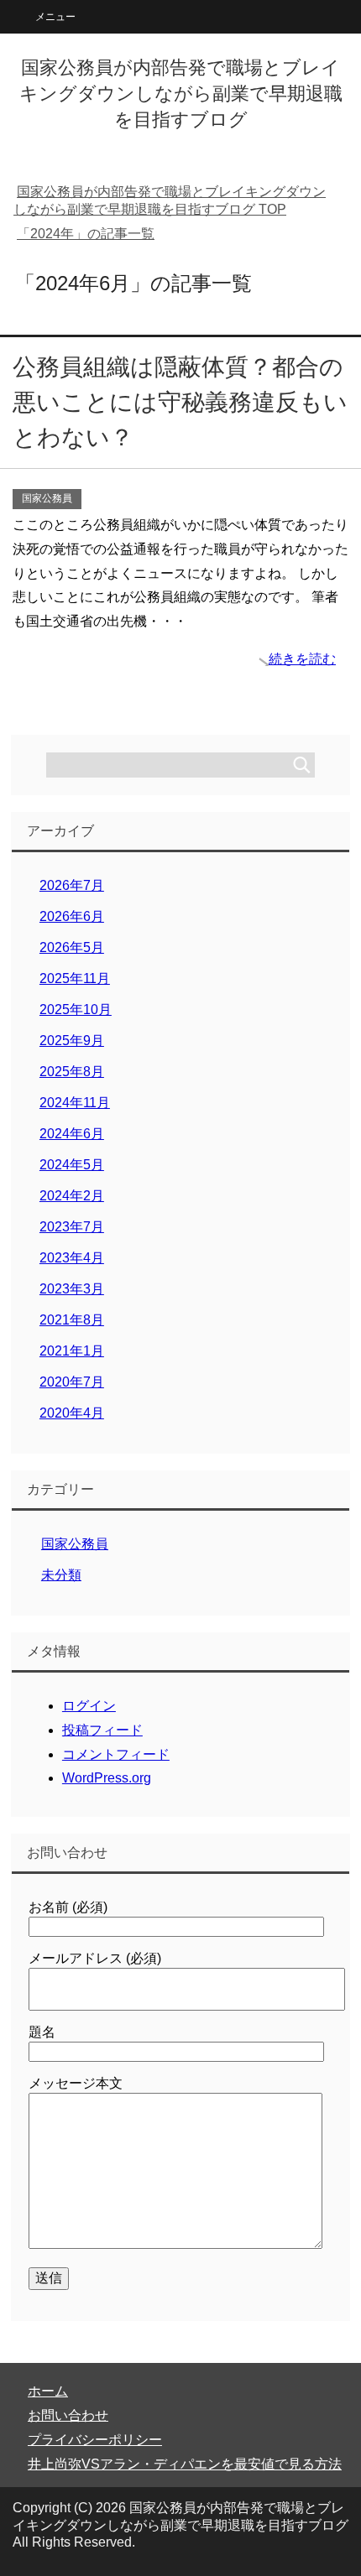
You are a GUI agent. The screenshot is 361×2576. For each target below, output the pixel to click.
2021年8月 (72, 1320)
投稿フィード (102, 1730)
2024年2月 (72, 1196)
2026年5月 (72, 947)
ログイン (89, 1706)
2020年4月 (72, 1413)
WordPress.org (107, 1778)
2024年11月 (75, 1103)
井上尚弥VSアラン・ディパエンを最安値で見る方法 (185, 2464)
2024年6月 (72, 1134)
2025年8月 (72, 1072)
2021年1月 (72, 1351)
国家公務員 (47, 498)
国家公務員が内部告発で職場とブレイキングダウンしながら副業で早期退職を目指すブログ (181, 94)
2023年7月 (72, 1227)
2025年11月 (75, 978)
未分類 (61, 1575)
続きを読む (302, 659)
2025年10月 (76, 1010)
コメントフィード (116, 1754)
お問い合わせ (68, 2415)
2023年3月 (72, 1289)
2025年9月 (72, 1041)
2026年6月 (72, 916)
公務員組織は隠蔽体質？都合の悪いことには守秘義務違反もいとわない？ (180, 402)
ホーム (48, 2391)
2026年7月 (72, 885)
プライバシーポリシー (95, 2440)
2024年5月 (72, 1165)
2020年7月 (72, 1382)
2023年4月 (72, 1258)
